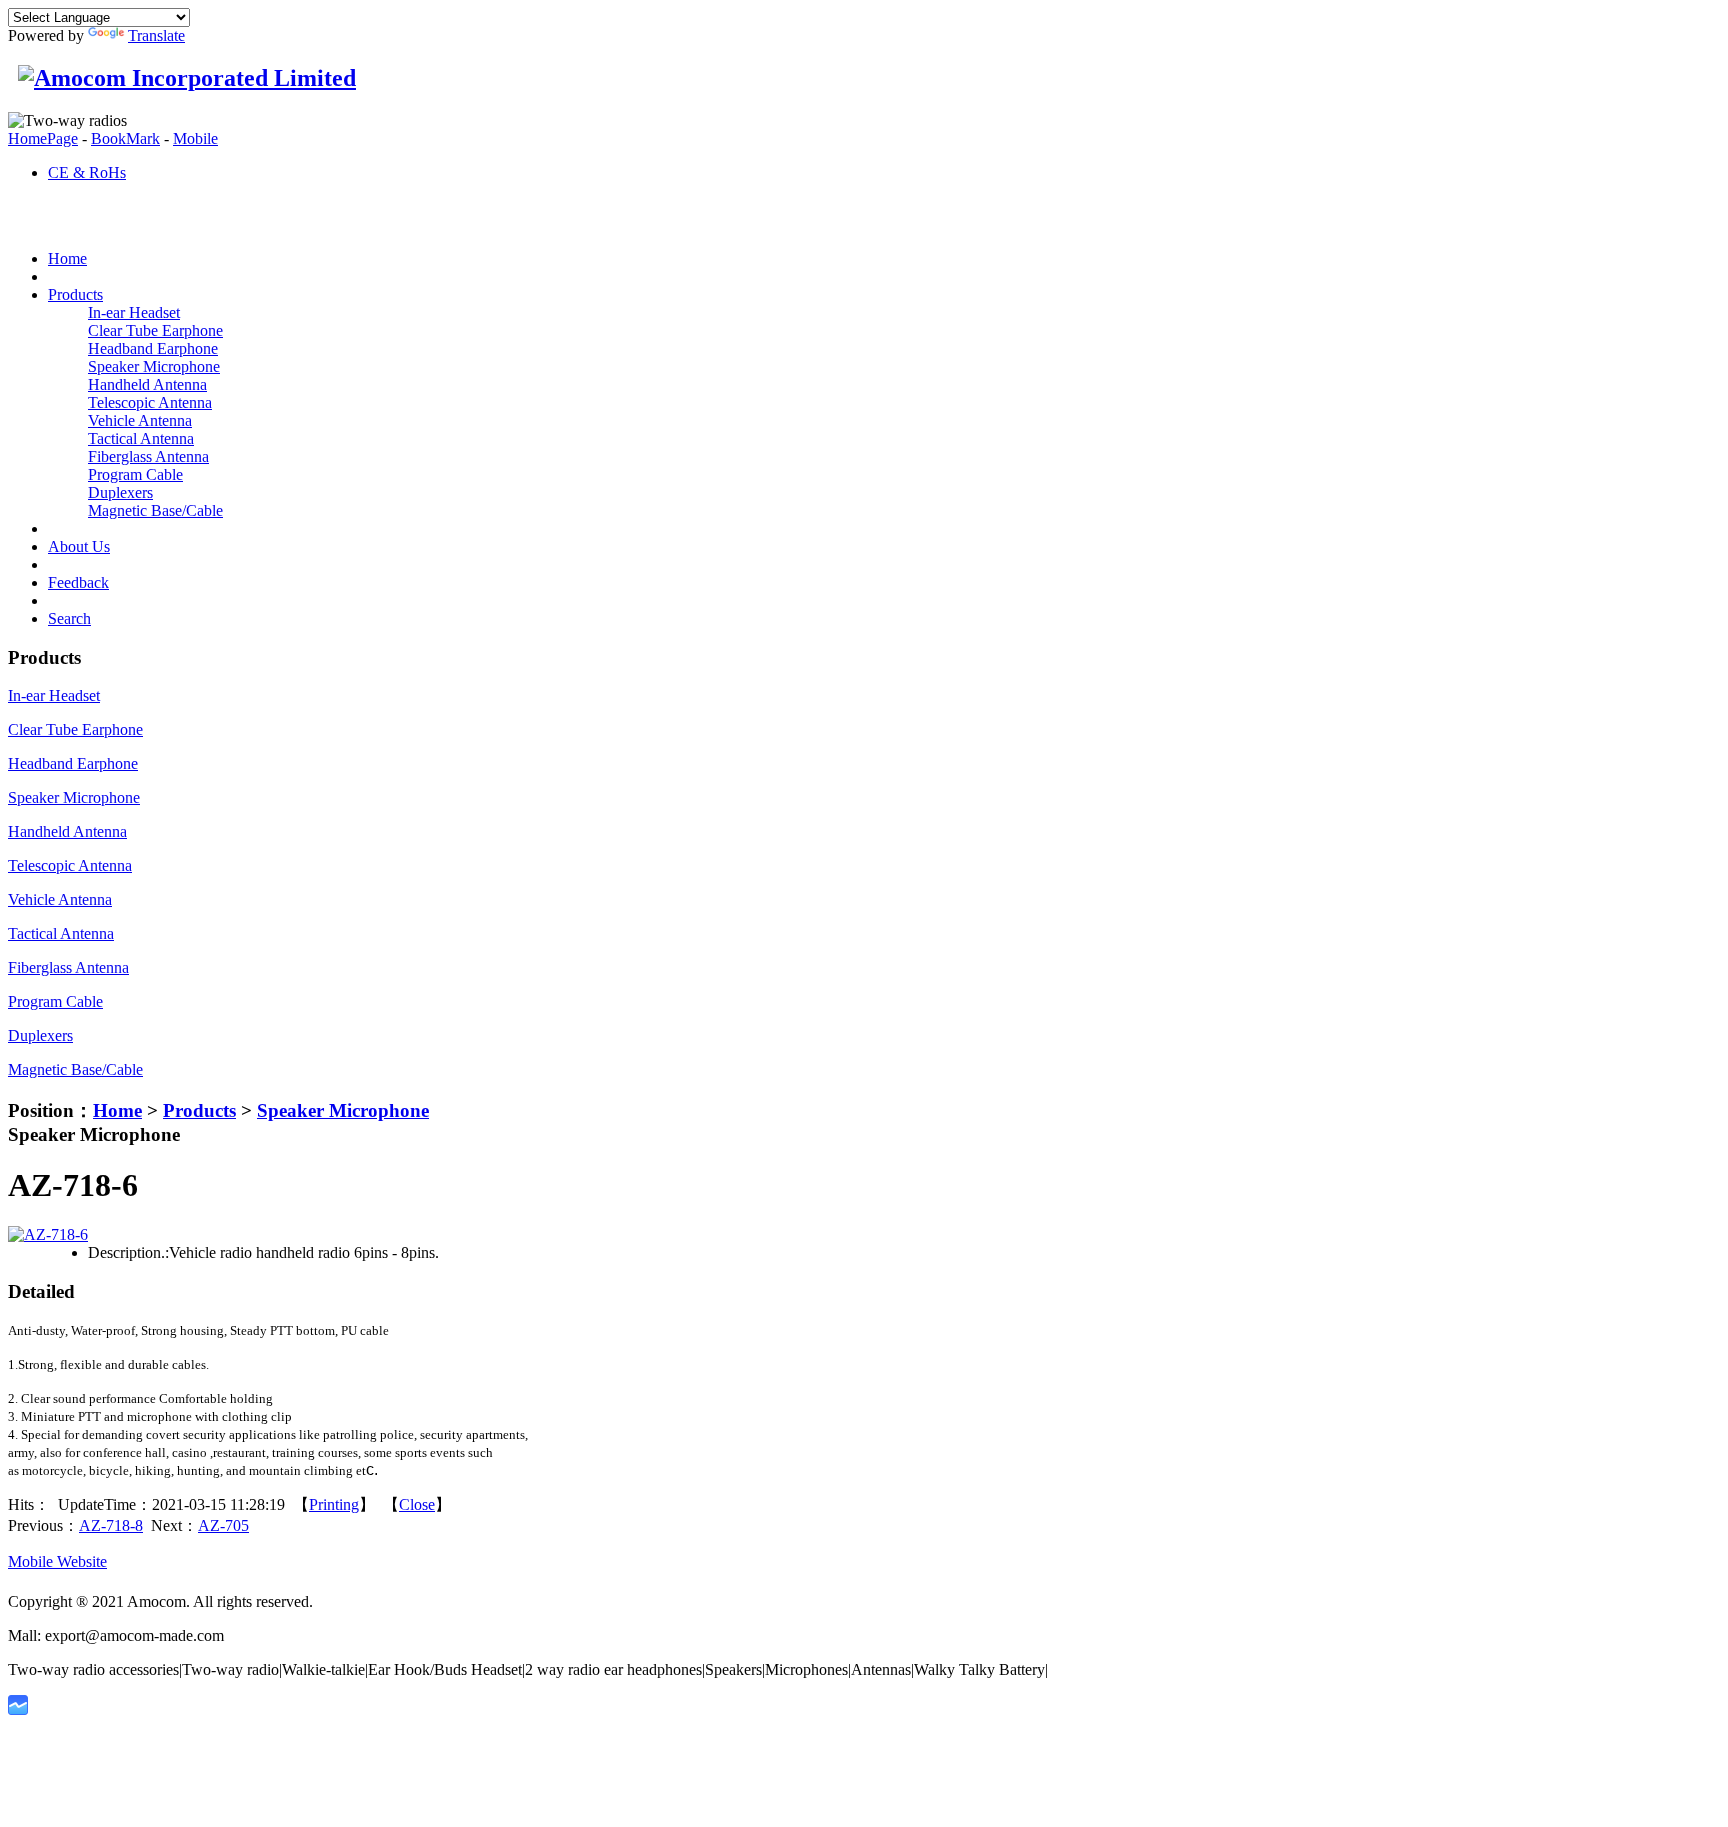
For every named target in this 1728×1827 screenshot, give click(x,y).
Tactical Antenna (141, 438)
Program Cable (135, 474)
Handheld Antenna (147, 384)
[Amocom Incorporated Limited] (182, 78)
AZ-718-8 (111, 1525)
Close (417, 1504)
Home (117, 1110)
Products (199, 1110)
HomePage (43, 138)
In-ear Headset (134, 312)
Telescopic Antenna (150, 402)
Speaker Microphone (154, 366)
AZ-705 (223, 1525)
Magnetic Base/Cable (155, 510)
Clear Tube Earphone (155, 330)
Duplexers (120, 492)
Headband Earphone (153, 348)
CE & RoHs (87, 172)
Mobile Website (57, 1561)
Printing (334, 1504)
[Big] (48, 1234)
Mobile (195, 138)
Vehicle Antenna (140, 420)
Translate (156, 35)
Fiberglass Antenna (148, 456)
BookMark (125, 138)
